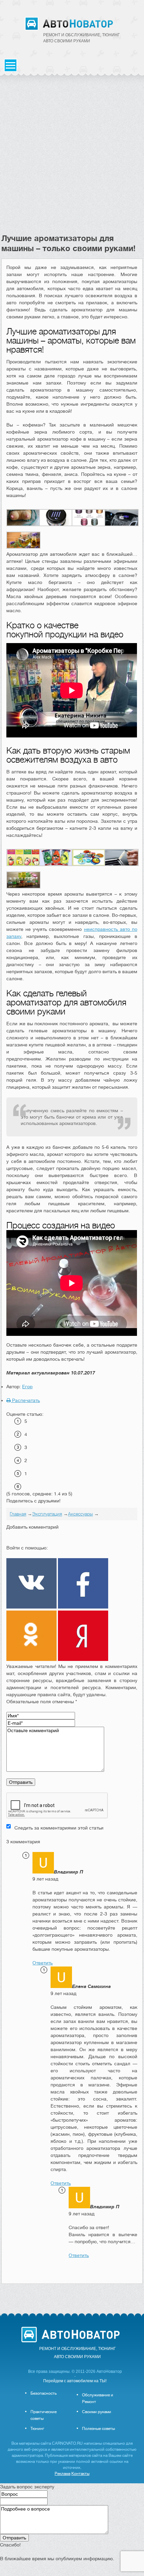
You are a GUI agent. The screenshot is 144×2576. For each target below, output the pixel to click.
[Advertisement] (72, 158)
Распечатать (25, 1400)
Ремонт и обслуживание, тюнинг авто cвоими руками (82, 38)
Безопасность (44, 2393)
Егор (27, 1387)
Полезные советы (98, 2429)
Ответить (43, 1963)
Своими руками (97, 2412)
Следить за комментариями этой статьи (59, 1828)
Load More (72, 2294)
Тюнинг (37, 2429)
